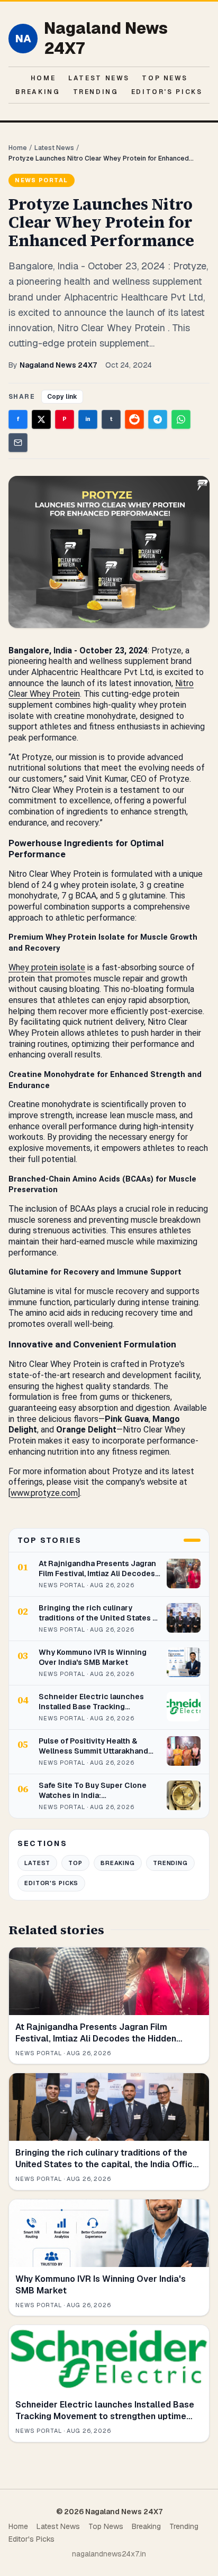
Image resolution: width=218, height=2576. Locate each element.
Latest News (99, 78)
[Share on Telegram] (158, 419)
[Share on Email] (18, 443)
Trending (96, 92)
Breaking (38, 92)
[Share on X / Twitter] (41, 419)
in (88, 419)
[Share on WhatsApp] (181, 419)
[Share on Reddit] (134, 419)
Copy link (62, 397)
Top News (165, 78)
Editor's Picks (167, 92)
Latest (37, 1863)
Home (43, 78)
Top (75, 1863)
